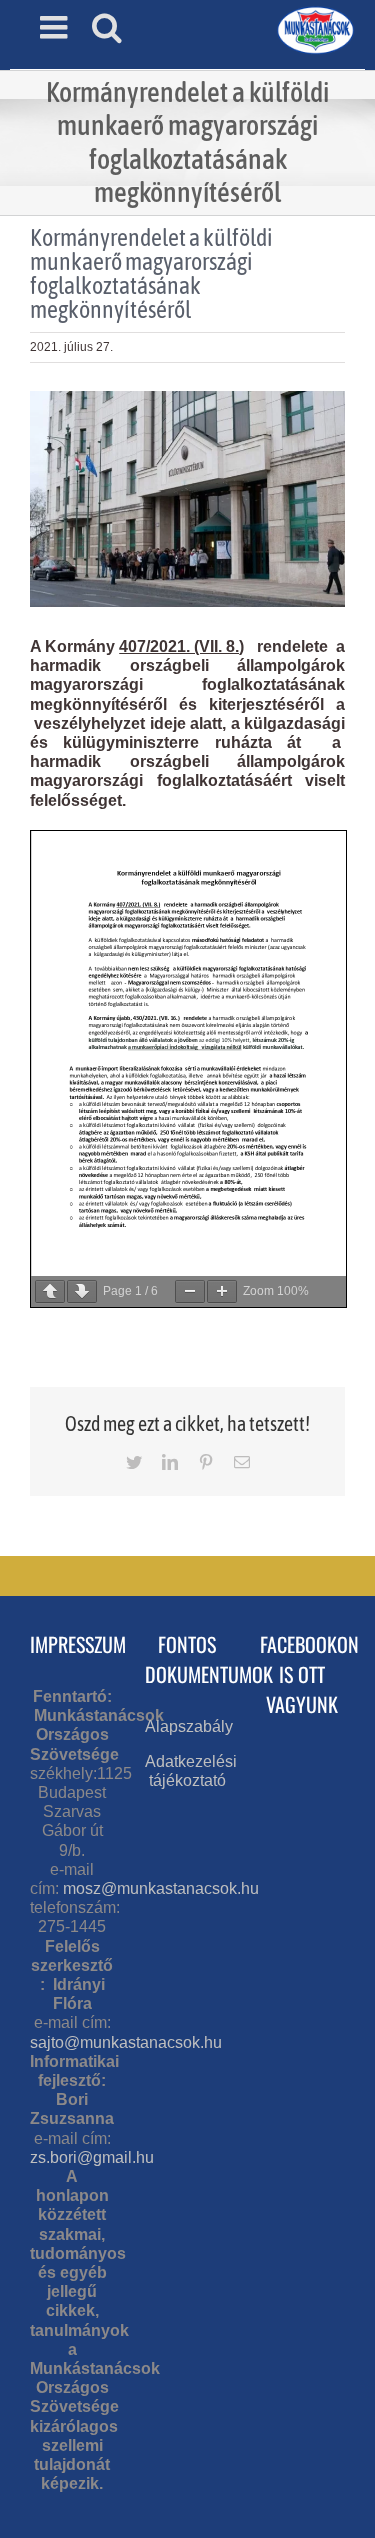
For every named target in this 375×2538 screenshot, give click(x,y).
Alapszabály (189, 1726)
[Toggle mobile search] (107, 27)
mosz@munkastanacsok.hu (161, 1888)
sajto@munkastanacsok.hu (126, 2042)
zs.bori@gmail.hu (92, 2157)
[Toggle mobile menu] (56, 27)
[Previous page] (50, 1291)
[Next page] (82, 1291)
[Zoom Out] (190, 1291)
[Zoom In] (222, 1291)
